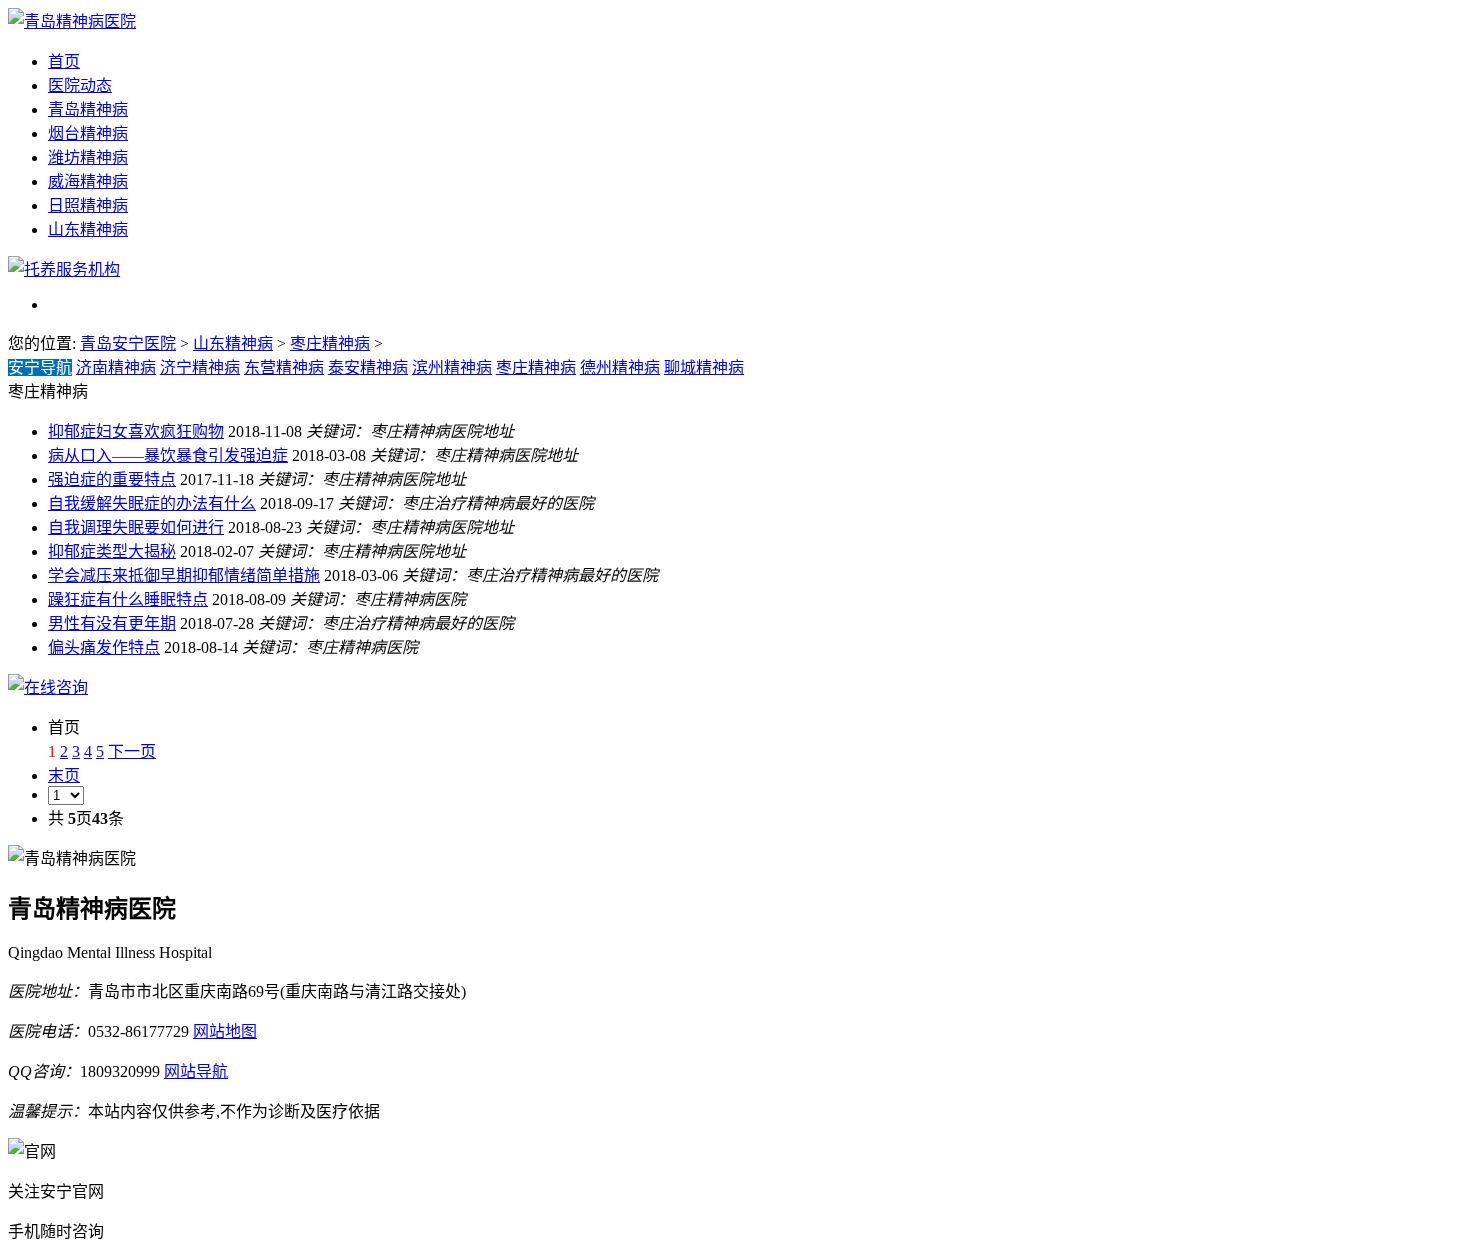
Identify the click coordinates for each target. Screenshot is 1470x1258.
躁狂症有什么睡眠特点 (128, 599)
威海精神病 (88, 181)
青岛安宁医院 (128, 343)
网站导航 (196, 1071)
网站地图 (225, 1031)
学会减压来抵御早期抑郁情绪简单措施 (184, 575)
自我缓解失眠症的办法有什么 (152, 503)
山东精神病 (88, 229)
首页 (64, 61)
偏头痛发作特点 (104, 647)
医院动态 (80, 85)
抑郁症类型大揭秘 (112, 551)
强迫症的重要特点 (112, 479)
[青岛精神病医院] (72, 21)
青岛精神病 (88, 109)
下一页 (132, 751)
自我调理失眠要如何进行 (136, 527)
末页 (64, 775)
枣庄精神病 (330, 343)
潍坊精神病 (88, 157)
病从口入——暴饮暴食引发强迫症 (168, 455)
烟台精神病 (88, 133)
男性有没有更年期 (112, 623)
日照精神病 (88, 205)
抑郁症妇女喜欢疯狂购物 (136, 431)
